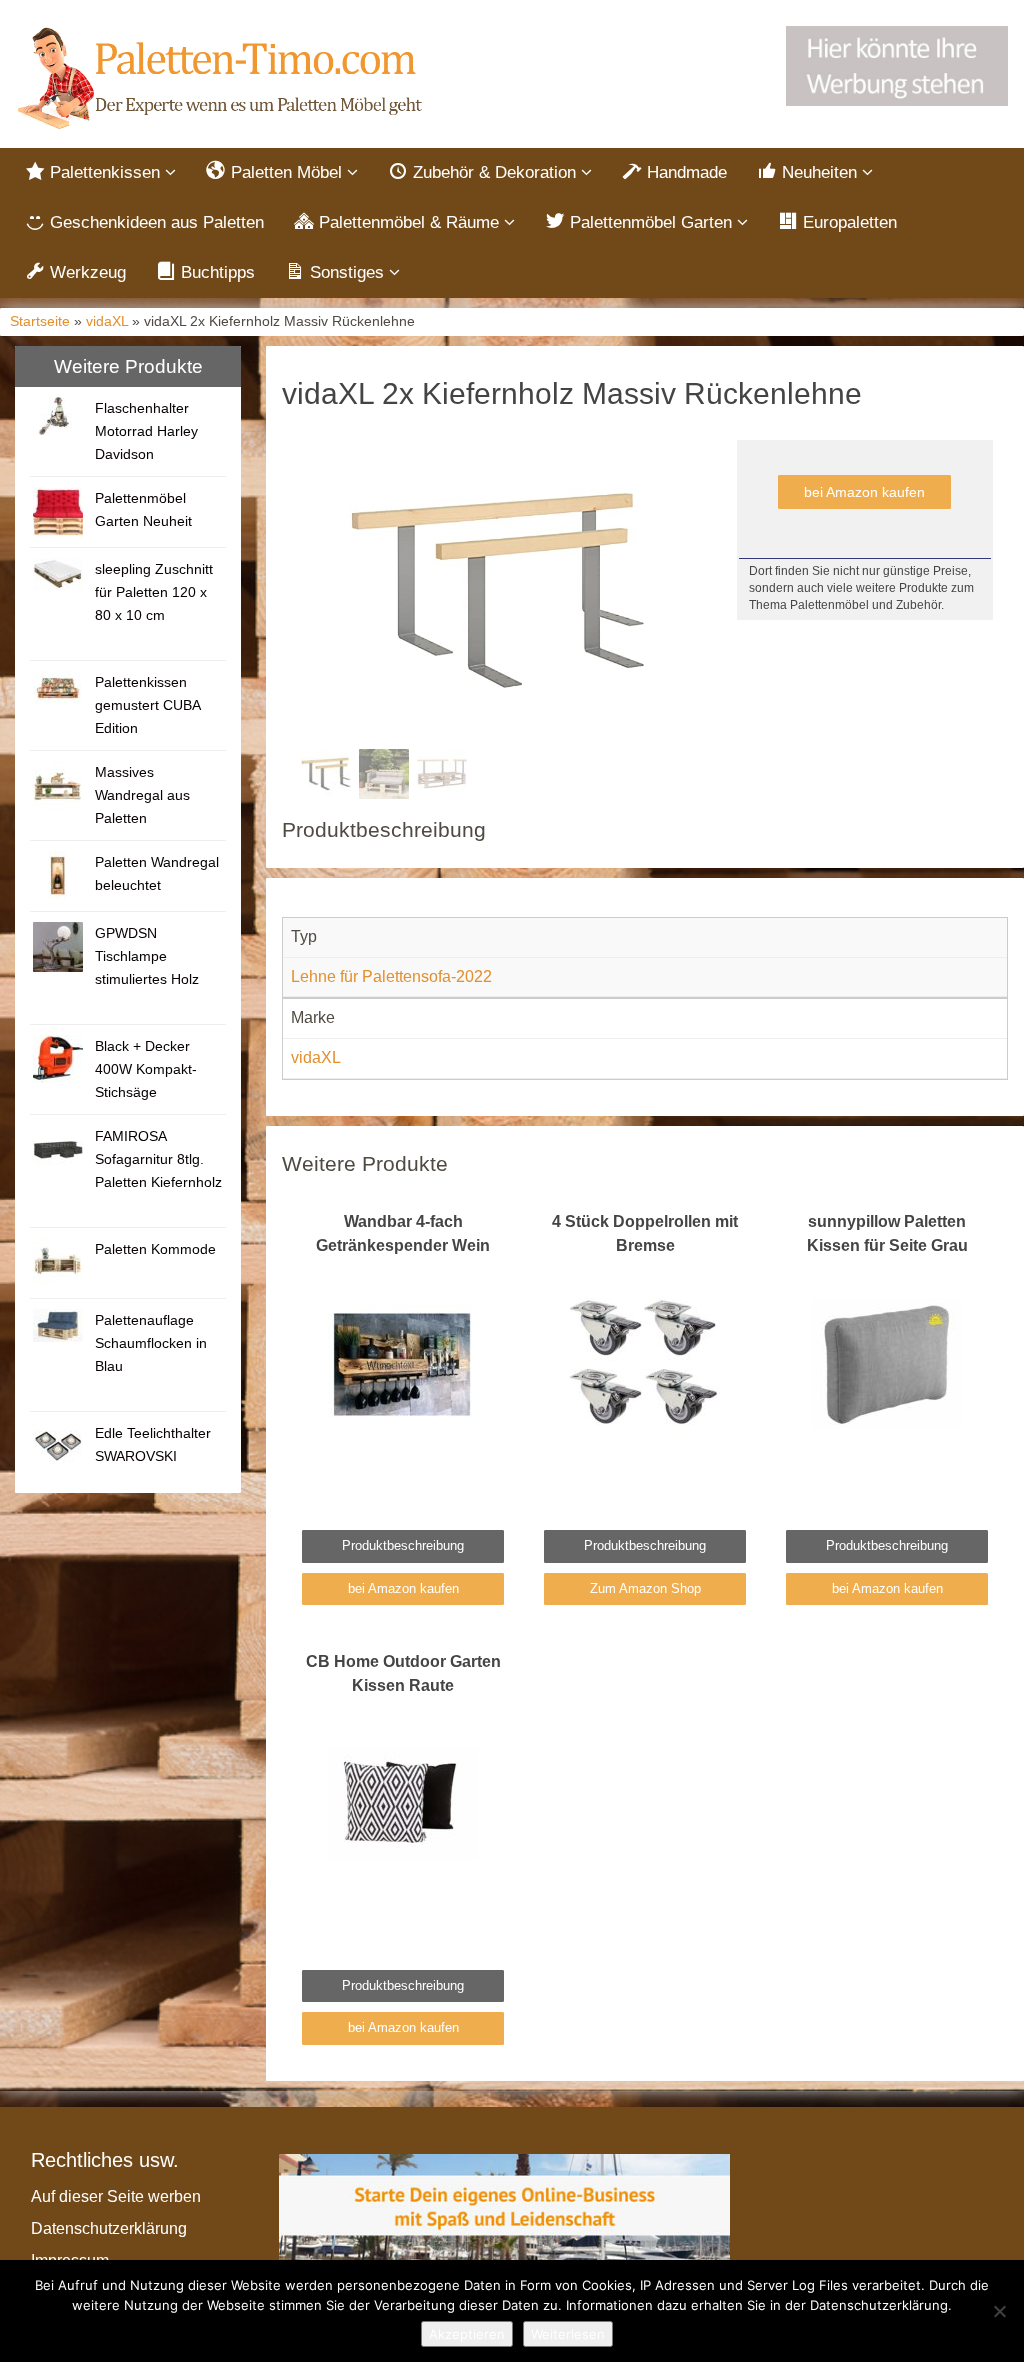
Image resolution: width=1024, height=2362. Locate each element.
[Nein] (999, 2311)
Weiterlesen (568, 2334)
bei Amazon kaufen (864, 492)
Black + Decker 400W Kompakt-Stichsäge (146, 1069)
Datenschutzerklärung (109, 2228)
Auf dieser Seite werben (116, 2196)
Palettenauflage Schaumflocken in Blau (151, 1343)
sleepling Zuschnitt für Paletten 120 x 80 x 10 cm (154, 592)
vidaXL (107, 321)
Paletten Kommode (155, 1249)
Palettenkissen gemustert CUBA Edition (147, 705)
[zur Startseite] (222, 79)
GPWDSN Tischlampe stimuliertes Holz (147, 956)
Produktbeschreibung (403, 1545)
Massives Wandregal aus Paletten (142, 795)
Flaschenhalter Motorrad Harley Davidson (146, 431)
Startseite (40, 321)
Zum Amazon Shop (645, 1588)
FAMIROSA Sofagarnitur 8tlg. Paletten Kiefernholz (158, 1159)
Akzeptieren (467, 2334)
